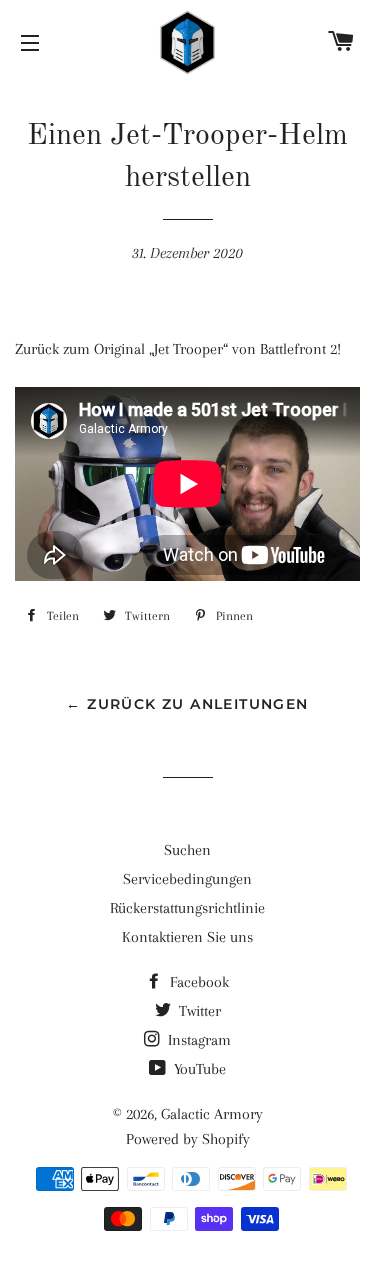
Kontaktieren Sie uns (187, 937)
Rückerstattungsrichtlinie (187, 908)
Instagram (197, 1040)
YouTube (198, 1069)
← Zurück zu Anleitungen (187, 704)
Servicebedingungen (187, 879)
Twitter (198, 1011)
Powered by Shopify (188, 1139)
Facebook (197, 982)
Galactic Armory (212, 1114)
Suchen (187, 850)
